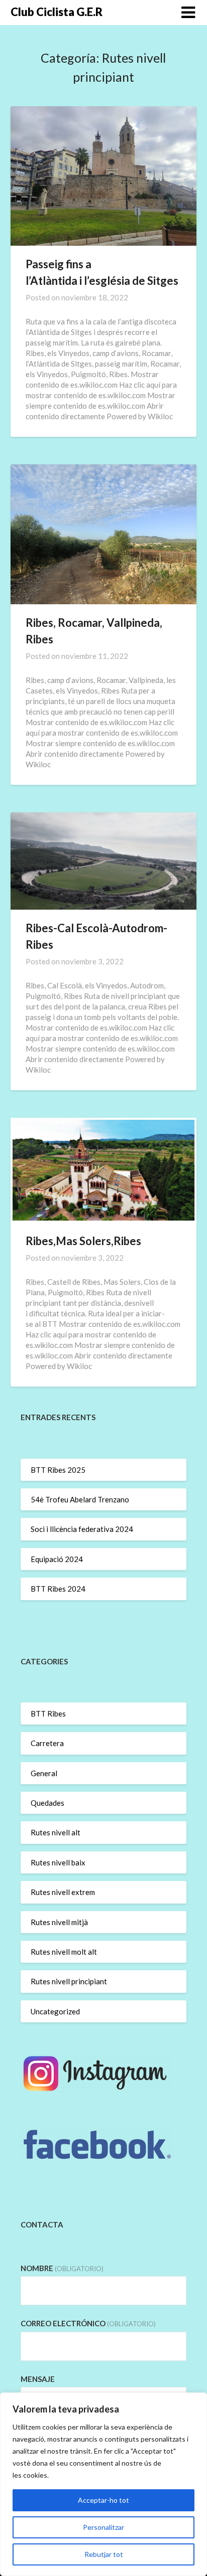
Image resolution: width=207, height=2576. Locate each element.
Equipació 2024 (57, 1559)
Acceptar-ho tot (103, 2500)
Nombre (62, 2268)
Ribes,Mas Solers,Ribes (83, 1241)
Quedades (47, 1803)
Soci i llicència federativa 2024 (82, 1529)
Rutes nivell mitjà (59, 1922)
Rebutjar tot (104, 2554)
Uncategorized (55, 2011)
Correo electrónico (88, 2323)
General (44, 1773)
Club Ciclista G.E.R (57, 12)
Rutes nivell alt (56, 1832)
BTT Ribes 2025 (58, 1470)
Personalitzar (103, 2527)
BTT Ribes (48, 1713)
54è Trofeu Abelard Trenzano (80, 1499)
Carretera (47, 1743)
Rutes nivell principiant (69, 1981)
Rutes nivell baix (58, 1862)
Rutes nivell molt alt (64, 1952)
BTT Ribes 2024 (58, 1589)
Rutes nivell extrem (63, 1892)
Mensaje (38, 2379)
